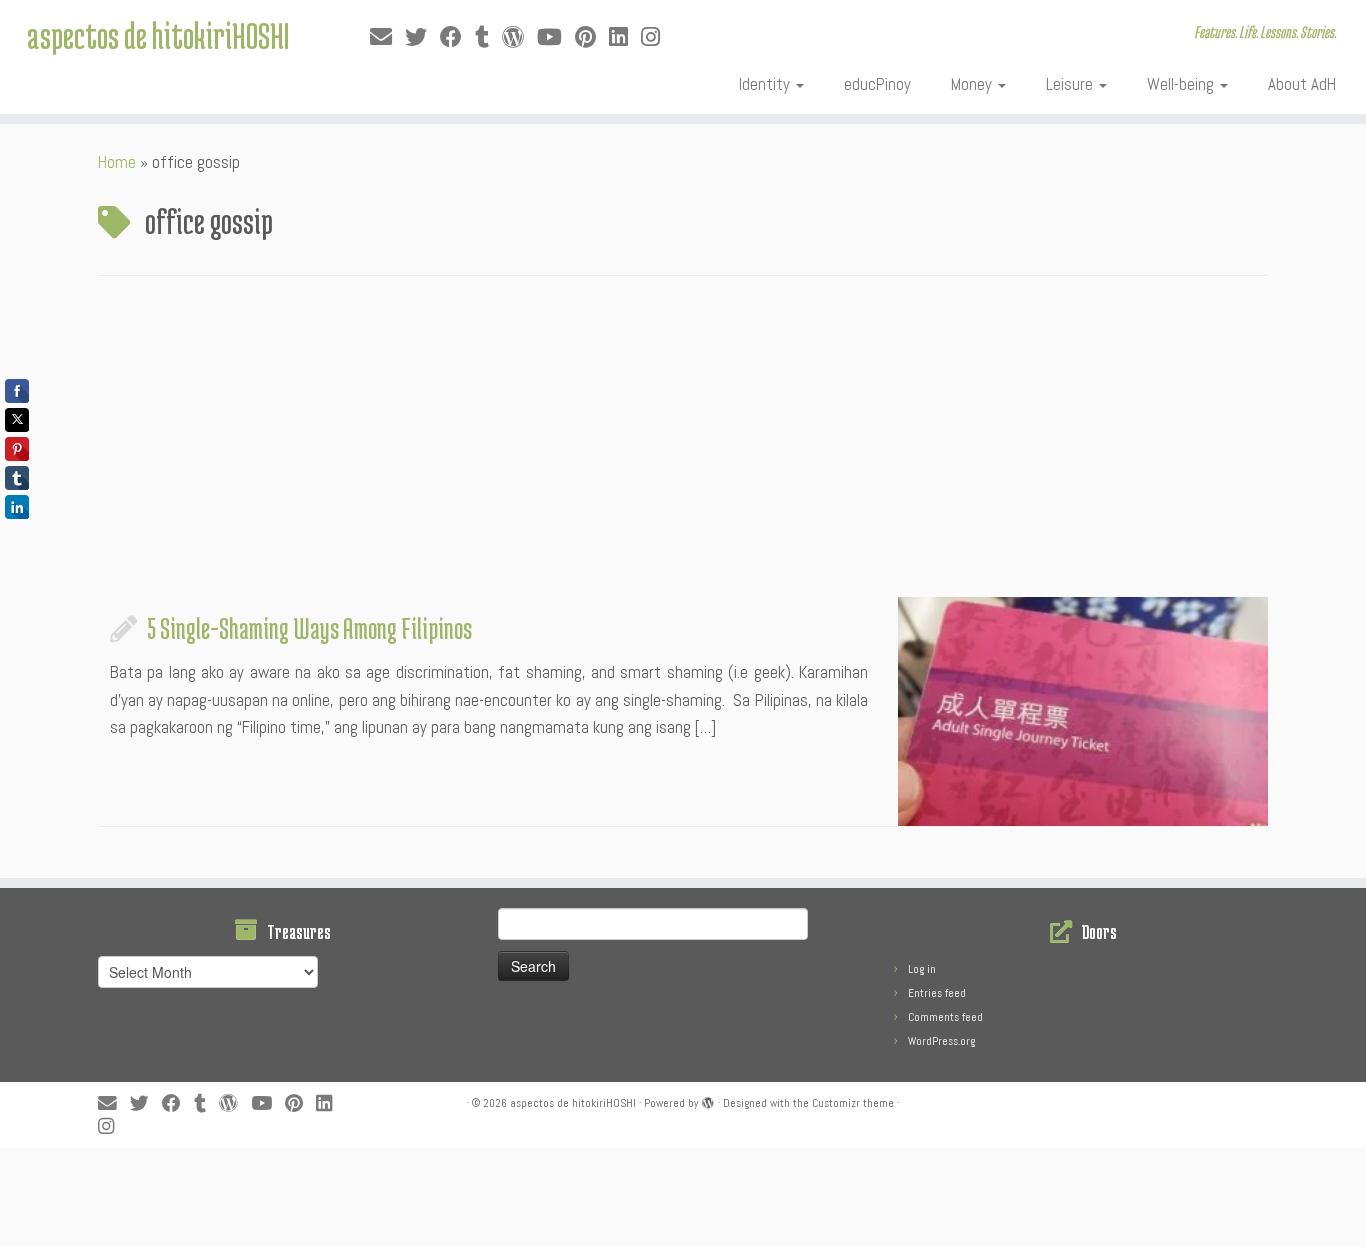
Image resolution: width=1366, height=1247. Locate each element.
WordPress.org (941, 1041)
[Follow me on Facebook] (457, 37)
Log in (922, 969)
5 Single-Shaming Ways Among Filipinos (309, 628)
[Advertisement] (683, 447)
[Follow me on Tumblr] (488, 37)
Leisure (1071, 84)
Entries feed (937, 993)
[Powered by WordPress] (708, 1100)
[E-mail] (387, 37)
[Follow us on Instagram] (657, 37)
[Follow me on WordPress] (519, 37)
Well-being (1182, 84)
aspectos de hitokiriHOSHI (158, 35)
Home (117, 162)
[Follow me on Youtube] (556, 37)
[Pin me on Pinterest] (592, 37)
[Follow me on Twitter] (422, 37)
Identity (766, 84)
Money (973, 84)
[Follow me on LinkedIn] (625, 37)
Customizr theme (853, 1103)
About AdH (1302, 84)
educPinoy (877, 84)
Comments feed (945, 1017)
